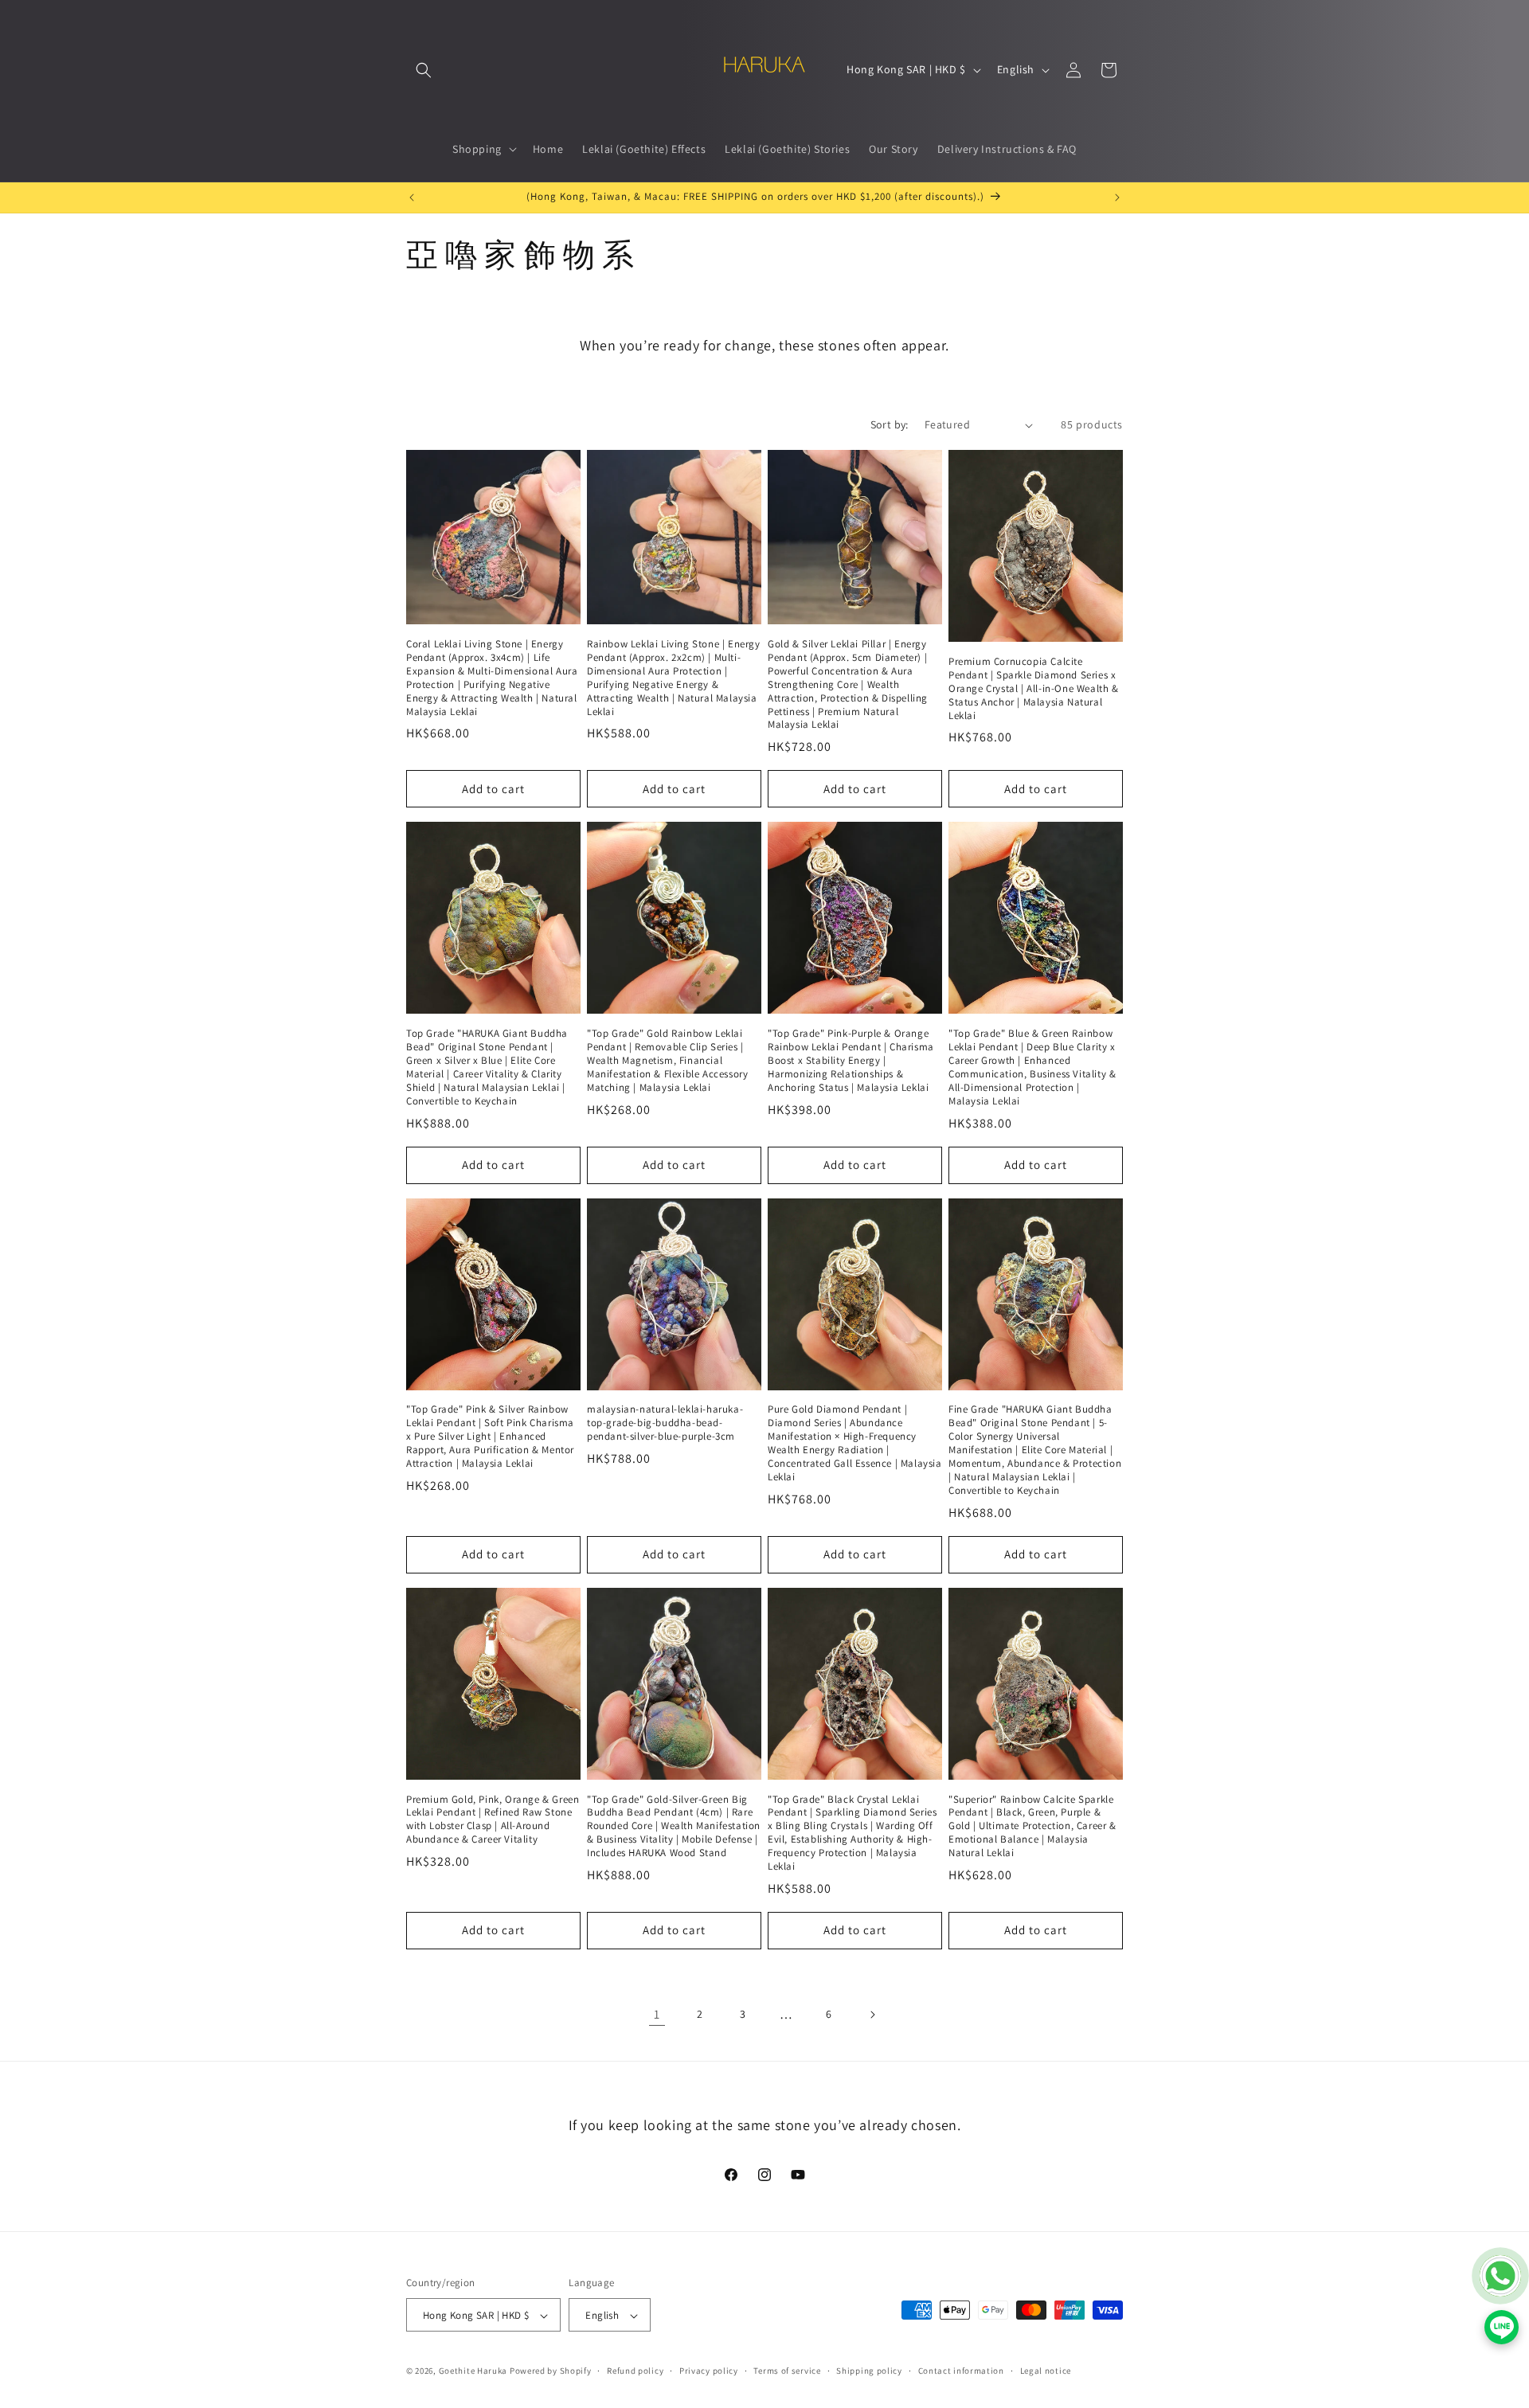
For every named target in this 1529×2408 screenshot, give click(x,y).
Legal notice (1046, 2371)
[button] (424, 70)
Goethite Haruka (474, 2371)
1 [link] (657, 2014)
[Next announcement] (1117, 197)
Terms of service (787, 2371)
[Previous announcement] (412, 197)
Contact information (961, 2371)
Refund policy (635, 2371)
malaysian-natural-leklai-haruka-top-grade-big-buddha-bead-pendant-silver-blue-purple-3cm (665, 1423)
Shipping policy (869, 2371)
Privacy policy (709, 2371)
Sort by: (890, 424)
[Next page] (872, 2015)
